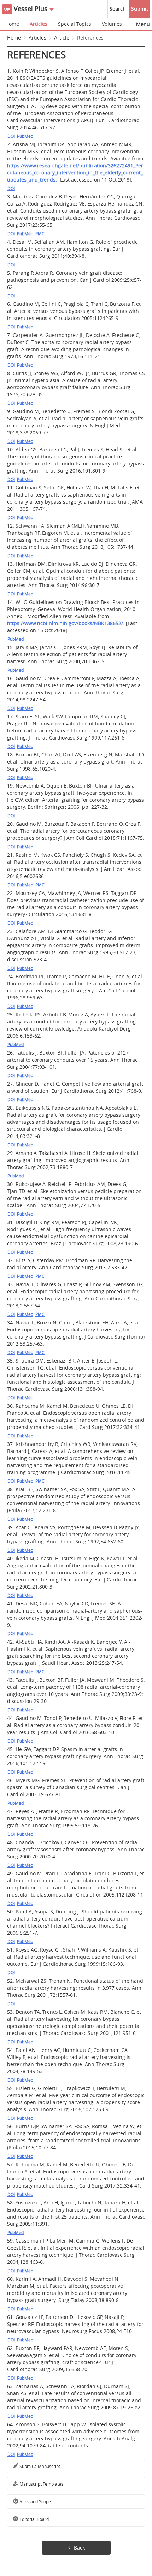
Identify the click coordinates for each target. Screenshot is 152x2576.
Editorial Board (34, 2519)
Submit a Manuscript (39, 2466)
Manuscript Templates (41, 2484)
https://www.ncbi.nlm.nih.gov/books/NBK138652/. (66, 623)
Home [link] (14, 38)
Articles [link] (37, 38)
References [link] (90, 38)
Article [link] (62, 38)
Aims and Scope (35, 2501)
